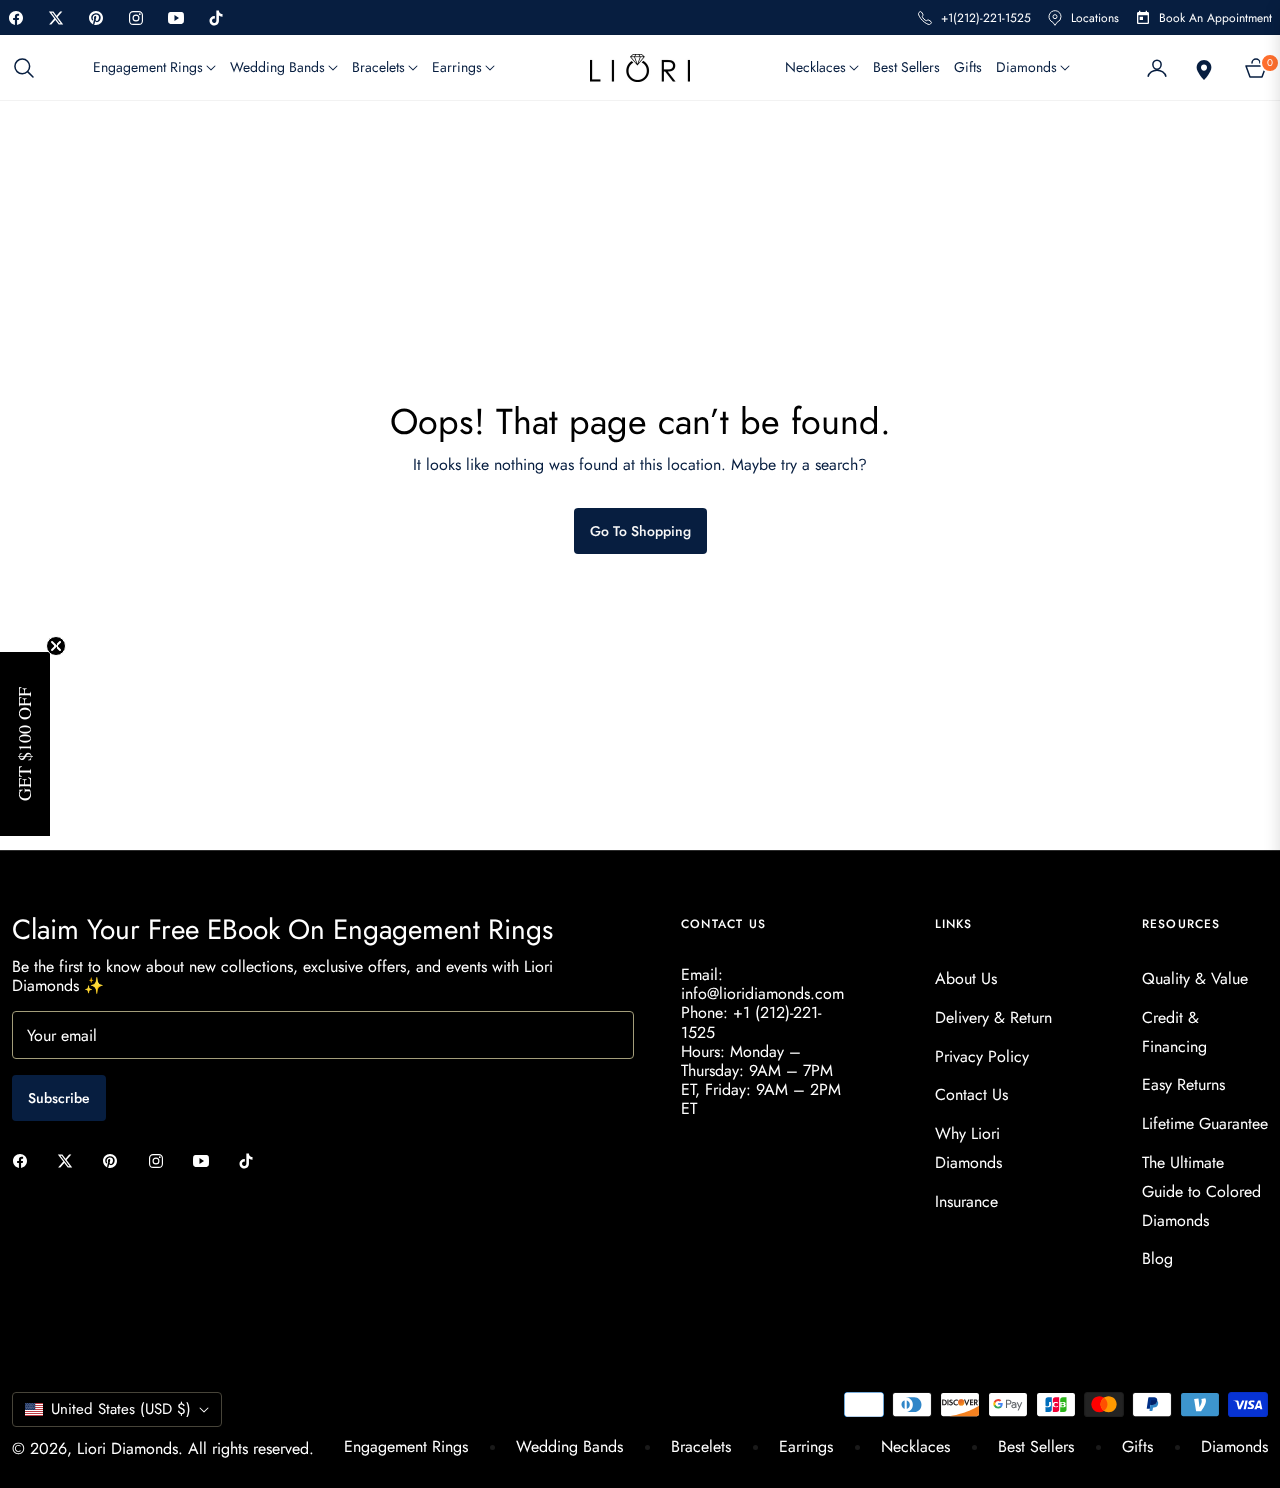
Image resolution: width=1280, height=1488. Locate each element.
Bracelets (701, 1446)
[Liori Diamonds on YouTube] (206, 1159)
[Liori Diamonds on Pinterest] (115, 1159)
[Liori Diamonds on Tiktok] (251, 1159)
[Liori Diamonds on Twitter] (70, 1159)
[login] (1157, 68)
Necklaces (915, 1446)
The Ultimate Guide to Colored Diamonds (1201, 1191)
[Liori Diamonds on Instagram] (161, 1159)
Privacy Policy (982, 1056)
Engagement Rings (406, 1446)
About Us (966, 978)
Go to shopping (640, 531)
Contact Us (971, 1094)
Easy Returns (1183, 1084)
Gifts (1137, 1446)
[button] (30, 68)
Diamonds (1234, 1446)
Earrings (806, 1446)
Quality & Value (1195, 978)
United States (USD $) (121, 1409)
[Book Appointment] (1202, 68)
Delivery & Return (993, 1017)
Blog (1157, 1258)
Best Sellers (1036, 1446)
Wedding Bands (569, 1446)
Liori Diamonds (127, 1448)
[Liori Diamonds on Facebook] (25, 1159)
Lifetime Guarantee (1205, 1123)
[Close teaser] (56, 646)
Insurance (966, 1201)
